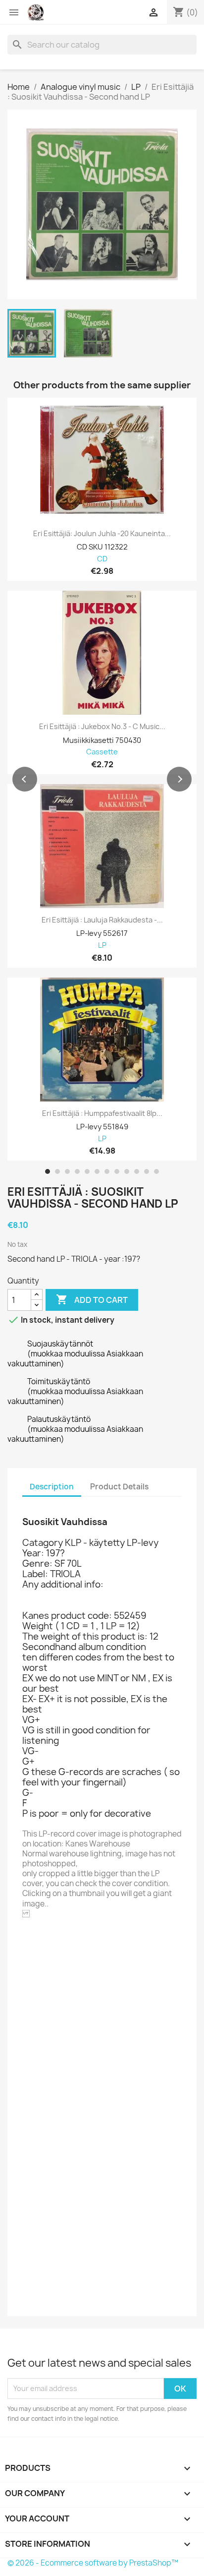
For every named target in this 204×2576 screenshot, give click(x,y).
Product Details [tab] (119, 1487)
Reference (43, 1956)
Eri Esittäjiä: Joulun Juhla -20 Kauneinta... (102, 534)
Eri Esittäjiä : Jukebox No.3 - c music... (102, 727)
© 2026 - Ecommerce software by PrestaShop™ (93, 2563)
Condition (41, 2297)
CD (102, 559)
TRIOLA (62, 1941)
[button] (25, 779)
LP (102, 946)
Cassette (102, 752)
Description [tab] (52, 1487)
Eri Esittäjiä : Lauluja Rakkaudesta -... (102, 920)
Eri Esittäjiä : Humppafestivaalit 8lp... (102, 1113)
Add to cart (92, 1299)
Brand (34, 1942)
